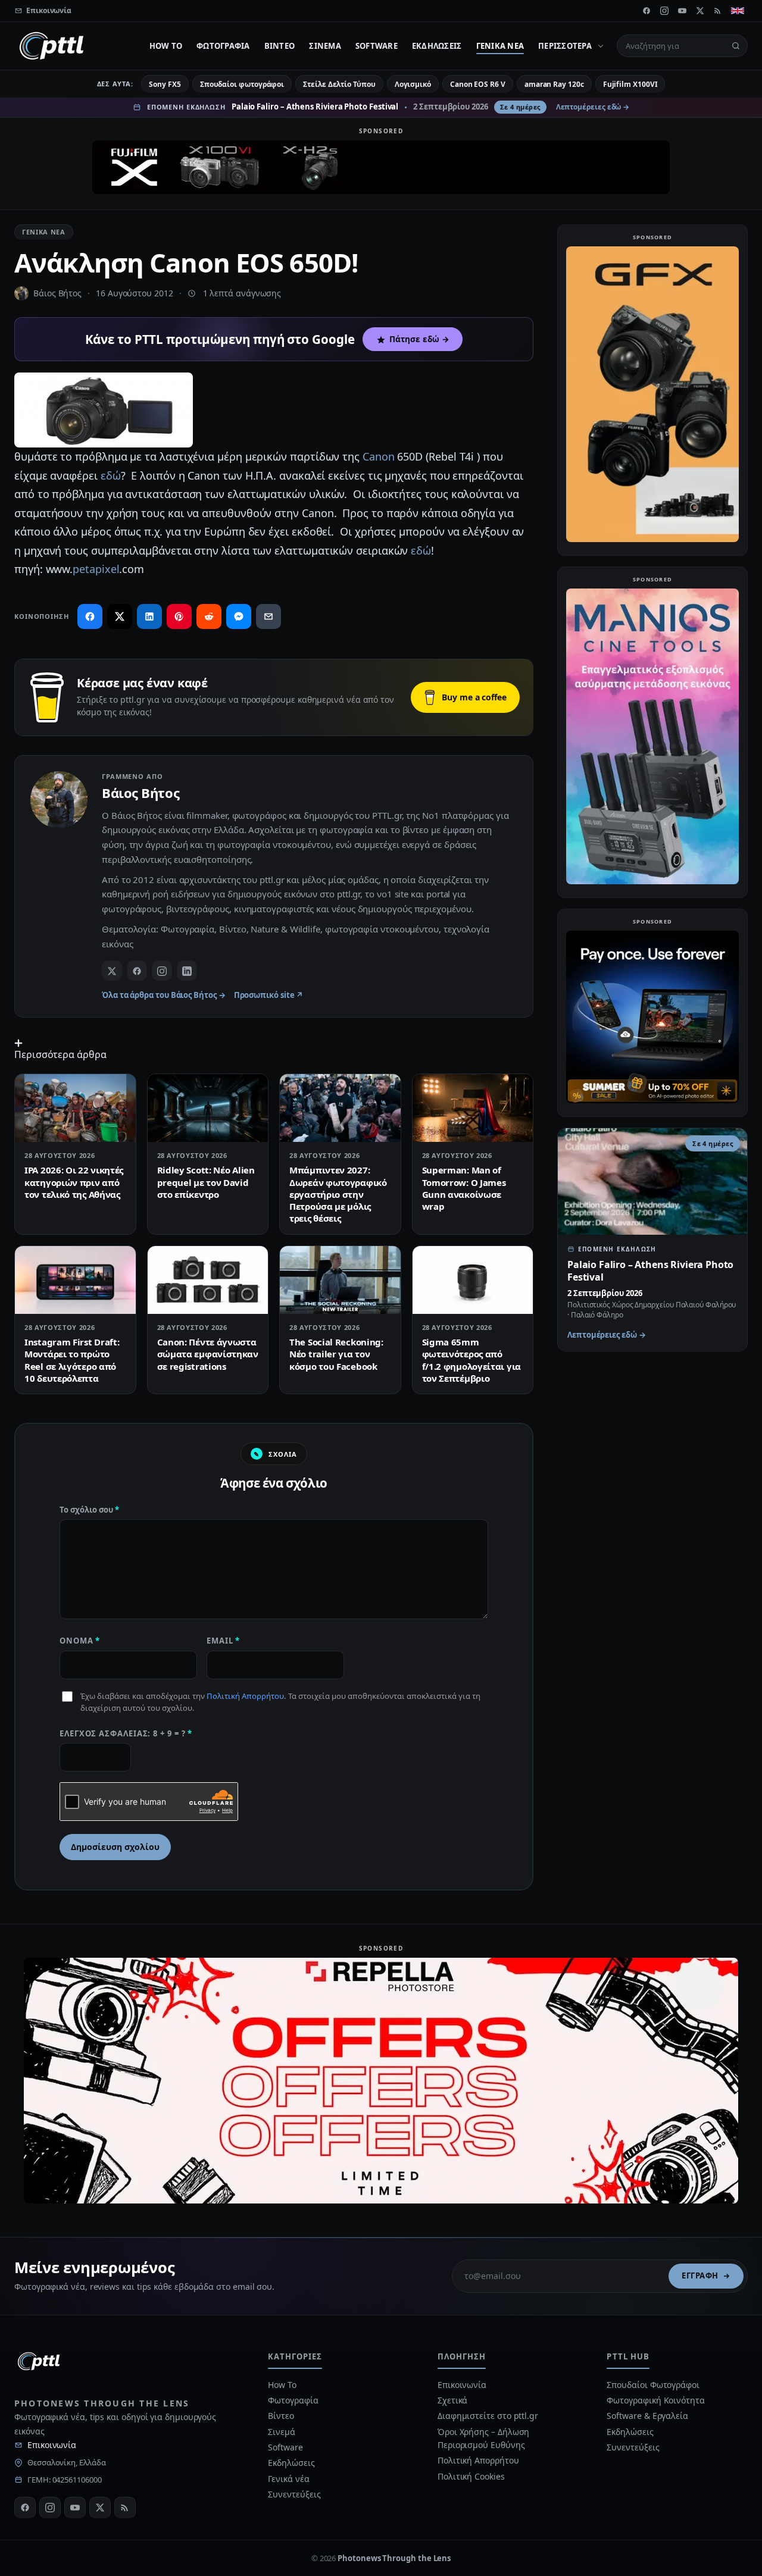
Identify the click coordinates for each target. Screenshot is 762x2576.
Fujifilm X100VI (630, 84)
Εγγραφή (700, 2275)
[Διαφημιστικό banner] (381, 167)
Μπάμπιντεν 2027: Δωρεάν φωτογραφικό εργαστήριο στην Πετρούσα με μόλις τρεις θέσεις (338, 1194)
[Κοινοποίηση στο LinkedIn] (149, 616)
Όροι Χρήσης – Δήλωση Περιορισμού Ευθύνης (483, 2438)
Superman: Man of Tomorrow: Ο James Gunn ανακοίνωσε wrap (464, 1188)
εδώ (111, 475)
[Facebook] (647, 11)
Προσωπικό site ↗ (269, 995)
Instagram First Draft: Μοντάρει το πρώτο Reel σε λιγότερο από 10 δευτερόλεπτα (72, 1360)
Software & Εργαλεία (647, 2416)
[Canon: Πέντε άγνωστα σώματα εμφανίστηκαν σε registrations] (208, 1280)
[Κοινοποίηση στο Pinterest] (179, 616)
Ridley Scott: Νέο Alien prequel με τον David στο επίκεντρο (206, 1182)
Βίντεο (280, 46)
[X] (700, 11)
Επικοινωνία (52, 2445)
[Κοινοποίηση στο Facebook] (90, 616)
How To (166, 46)
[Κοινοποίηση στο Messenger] (239, 616)
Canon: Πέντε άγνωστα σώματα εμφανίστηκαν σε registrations (208, 1354)
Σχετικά (452, 2400)
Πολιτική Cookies (471, 2476)
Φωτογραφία (223, 46)
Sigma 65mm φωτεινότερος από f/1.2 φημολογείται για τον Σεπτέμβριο (471, 1360)
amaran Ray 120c (554, 84)
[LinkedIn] (187, 971)
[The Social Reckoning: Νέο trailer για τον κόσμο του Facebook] (340, 1280)
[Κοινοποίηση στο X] (120, 616)
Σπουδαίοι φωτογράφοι (242, 84)
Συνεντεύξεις (294, 2494)
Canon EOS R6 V (478, 84)
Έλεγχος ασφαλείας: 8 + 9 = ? (126, 1733)
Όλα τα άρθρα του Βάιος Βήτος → (164, 995)
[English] (738, 11)
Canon (379, 456)
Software (377, 46)
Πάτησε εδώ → (419, 339)
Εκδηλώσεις (437, 46)
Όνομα (80, 1641)
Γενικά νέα (500, 46)
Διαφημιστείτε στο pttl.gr (488, 2416)
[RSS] (718, 11)
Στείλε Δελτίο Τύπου (339, 84)
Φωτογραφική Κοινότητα (655, 2400)
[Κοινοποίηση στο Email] (268, 616)
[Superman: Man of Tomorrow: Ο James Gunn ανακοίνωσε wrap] (473, 1108)
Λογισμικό (413, 84)
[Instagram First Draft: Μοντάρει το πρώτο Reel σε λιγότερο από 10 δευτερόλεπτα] (75, 1280)
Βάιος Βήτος (57, 293)
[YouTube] (682, 11)
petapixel (96, 569)
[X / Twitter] (112, 971)
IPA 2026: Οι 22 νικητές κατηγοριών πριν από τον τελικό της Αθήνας (74, 1182)
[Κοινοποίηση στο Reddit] (209, 616)
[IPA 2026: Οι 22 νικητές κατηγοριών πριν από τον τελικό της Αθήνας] (75, 1108)
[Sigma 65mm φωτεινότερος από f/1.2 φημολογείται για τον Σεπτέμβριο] (473, 1280)
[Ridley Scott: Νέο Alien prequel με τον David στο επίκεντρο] (208, 1108)
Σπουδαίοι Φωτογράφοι (653, 2385)
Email (223, 1641)
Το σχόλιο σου (89, 1510)
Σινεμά (325, 46)
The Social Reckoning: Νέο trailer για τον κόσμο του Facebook (336, 1354)
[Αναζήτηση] (736, 46)
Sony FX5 (165, 84)
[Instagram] (664, 11)
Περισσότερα (565, 46)
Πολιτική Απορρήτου (245, 1696)
